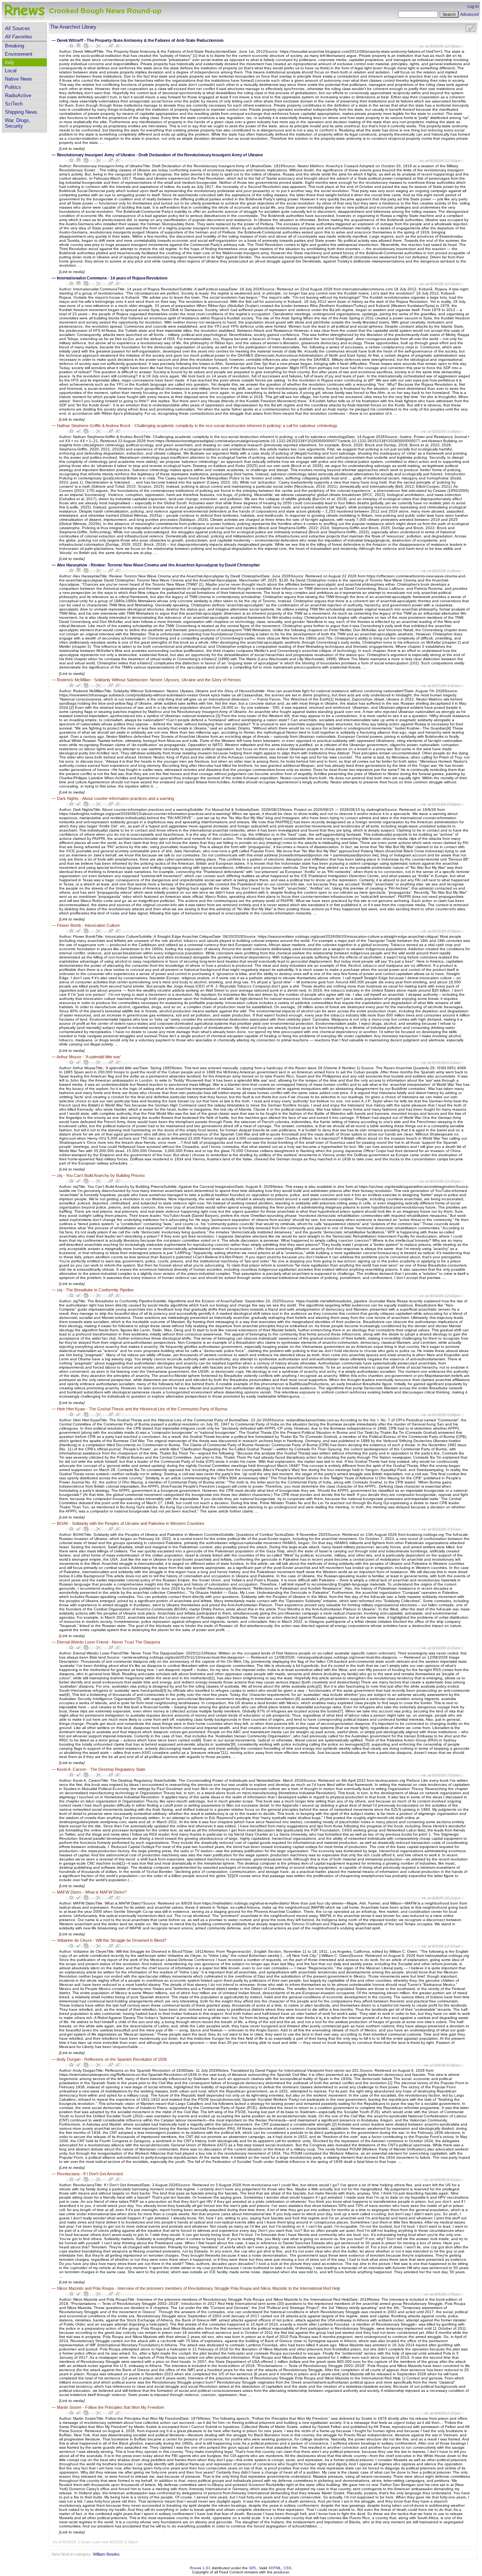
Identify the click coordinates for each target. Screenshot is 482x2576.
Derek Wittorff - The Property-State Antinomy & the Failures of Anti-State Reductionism (140, 40)
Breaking (14, 46)
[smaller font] (118, 46)
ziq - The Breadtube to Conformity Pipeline (95, 1290)
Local (11, 71)
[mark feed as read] (470, 28)
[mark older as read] (86, 46)
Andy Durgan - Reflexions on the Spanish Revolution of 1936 (112, 2059)
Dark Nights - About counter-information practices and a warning (115, 798)
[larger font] (111, 46)
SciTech (14, 104)
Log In (473, 6)
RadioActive (18, 95)
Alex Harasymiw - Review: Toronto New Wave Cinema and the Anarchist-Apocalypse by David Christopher (158, 565)
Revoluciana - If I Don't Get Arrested (90, 2174)
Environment (19, 54)
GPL (253, 2568)
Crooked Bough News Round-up (105, 11)
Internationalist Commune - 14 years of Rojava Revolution (112, 278)
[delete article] (98, 46)
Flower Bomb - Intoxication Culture (88, 925)
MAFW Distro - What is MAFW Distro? (92, 1892)
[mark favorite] (72, 46)
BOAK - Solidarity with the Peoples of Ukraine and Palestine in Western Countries (131, 1523)
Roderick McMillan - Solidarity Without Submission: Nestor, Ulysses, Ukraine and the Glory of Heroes (149, 680)
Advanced (469, 14)
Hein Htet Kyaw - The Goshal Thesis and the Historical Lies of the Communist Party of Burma (142, 1409)
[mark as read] (79, 46)
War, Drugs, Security (18, 123)
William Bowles (106, 2554)
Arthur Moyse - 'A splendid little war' (89, 1057)
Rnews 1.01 (200, 2568)
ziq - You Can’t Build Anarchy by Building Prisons (101, 1175)
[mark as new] (79, 431)
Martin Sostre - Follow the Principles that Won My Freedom (111, 2407)
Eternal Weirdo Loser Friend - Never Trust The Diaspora (108, 1642)
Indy (10, 62)
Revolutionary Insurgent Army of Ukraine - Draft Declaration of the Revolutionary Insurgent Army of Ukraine (160, 155)
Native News (19, 79)
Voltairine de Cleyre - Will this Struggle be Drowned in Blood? (112, 1940)
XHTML (275, 2568)
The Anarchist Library (73, 27)
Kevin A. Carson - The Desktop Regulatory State (101, 1769)
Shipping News (21, 112)
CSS (288, 2568)
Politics (13, 87)
